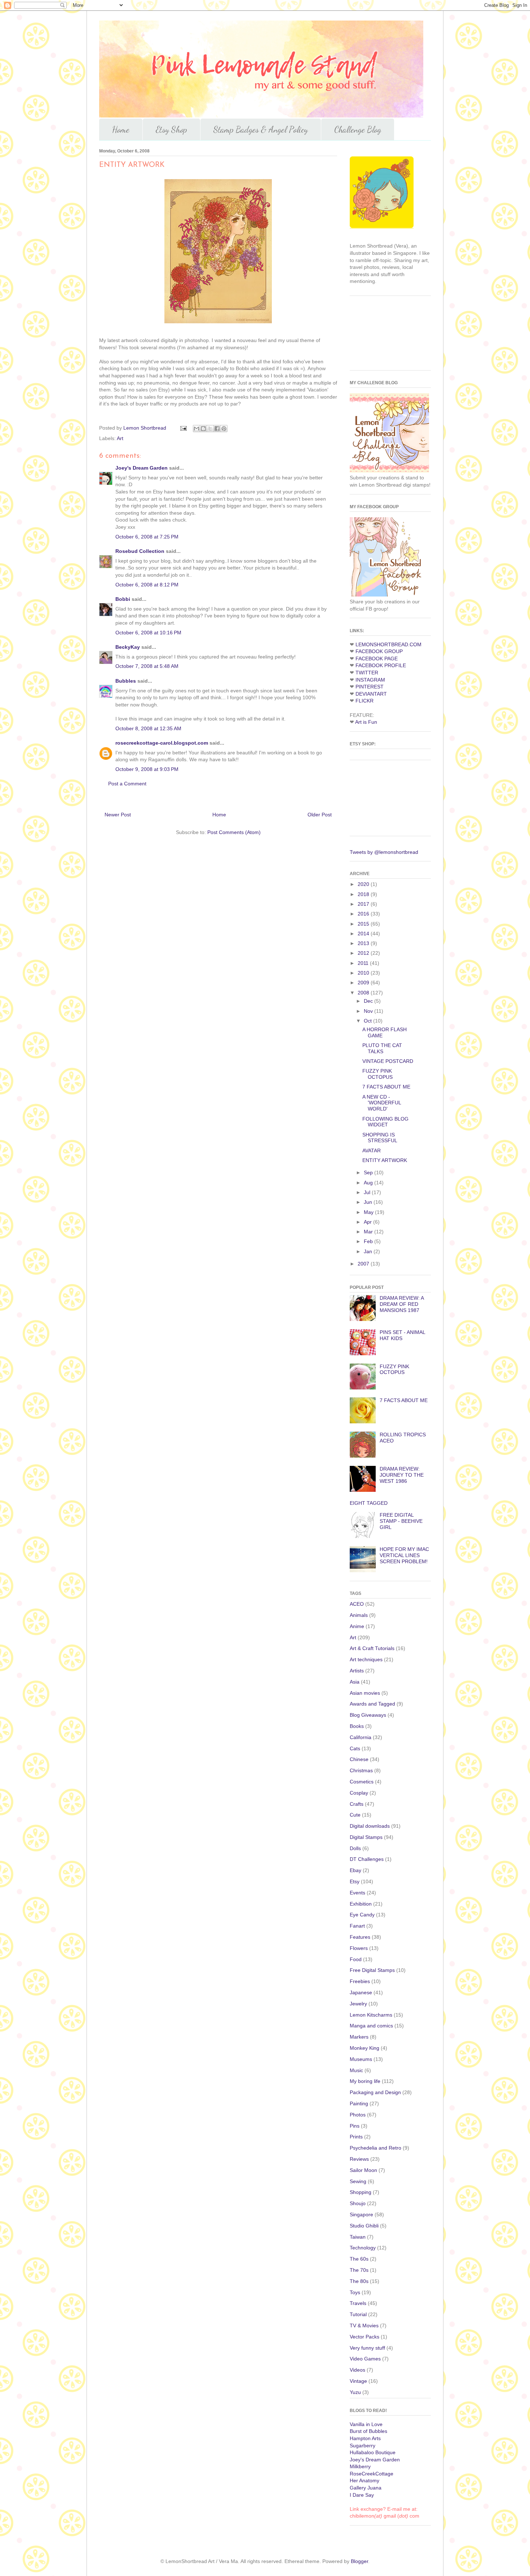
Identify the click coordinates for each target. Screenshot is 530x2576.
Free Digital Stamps (372, 1970)
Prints (356, 2137)
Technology (363, 2248)
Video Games (365, 2359)
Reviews (359, 2159)
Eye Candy (362, 1915)
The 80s (359, 2281)
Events (357, 1893)
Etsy (355, 1881)
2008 (364, 993)
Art (120, 438)
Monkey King (365, 2048)
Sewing (358, 2181)
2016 (364, 914)
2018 (364, 894)
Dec (369, 1001)
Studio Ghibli (364, 2226)
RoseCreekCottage (372, 2474)
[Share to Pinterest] (224, 429)
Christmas (361, 1770)
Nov (369, 1011)
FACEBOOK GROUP (379, 651)
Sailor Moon (363, 2170)
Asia (355, 1682)
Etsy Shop (171, 130)
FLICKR (365, 701)
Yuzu (355, 2392)
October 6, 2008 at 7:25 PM (147, 537)
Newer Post (118, 815)
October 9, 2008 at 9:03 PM (147, 769)
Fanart (357, 1926)
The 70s (359, 2270)
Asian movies (365, 1693)
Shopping (361, 2192)
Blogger (359, 2561)
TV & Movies (364, 2326)
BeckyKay (128, 647)
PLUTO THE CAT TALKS (382, 1048)
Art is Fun (366, 722)
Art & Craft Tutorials (372, 1648)
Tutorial (358, 2314)
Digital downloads (370, 1826)
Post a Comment (127, 784)
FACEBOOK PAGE (377, 659)
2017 (364, 904)
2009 (364, 983)
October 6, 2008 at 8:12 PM (147, 585)
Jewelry (358, 2004)
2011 (364, 963)
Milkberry (360, 2466)
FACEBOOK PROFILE (381, 665)
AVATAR (372, 1150)
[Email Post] (183, 428)
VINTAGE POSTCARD (388, 1061)
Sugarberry (363, 2446)
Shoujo (358, 2203)
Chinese (359, 1759)
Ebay (355, 1870)
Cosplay (359, 1793)
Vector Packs (365, 2337)
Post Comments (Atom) (234, 832)
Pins (355, 2126)
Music (356, 2070)
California (361, 1737)
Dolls (355, 1848)
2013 (364, 943)
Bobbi (123, 599)
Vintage (358, 2381)
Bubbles (126, 681)
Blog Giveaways (368, 1715)
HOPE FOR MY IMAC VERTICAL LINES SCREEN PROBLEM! (404, 1555)
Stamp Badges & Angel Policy (261, 130)
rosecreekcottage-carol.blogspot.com (162, 743)
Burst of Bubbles (368, 2431)
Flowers (359, 1948)
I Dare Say (362, 2495)
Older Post (320, 815)
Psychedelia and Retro (376, 2148)
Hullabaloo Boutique (373, 2452)
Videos (357, 2370)
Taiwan (358, 2237)
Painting (359, 2103)
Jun (369, 1202)
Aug (369, 1183)
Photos (358, 2115)
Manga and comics (371, 2026)
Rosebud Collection (140, 551)
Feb (369, 1241)
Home (121, 130)
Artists (357, 1671)
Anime (357, 1626)
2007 (364, 1264)
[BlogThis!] (203, 429)
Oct (368, 1021)
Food (356, 1959)
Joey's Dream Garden (142, 468)
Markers (359, 2037)
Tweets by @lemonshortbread (384, 852)
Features (360, 1937)
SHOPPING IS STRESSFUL (380, 1138)
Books (357, 1726)
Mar (369, 1232)
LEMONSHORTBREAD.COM (388, 644)
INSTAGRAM (370, 680)
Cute (355, 1815)
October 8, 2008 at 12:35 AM (148, 728)
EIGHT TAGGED (369, 1503)
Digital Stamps (366, 1837)
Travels (358, 2303)
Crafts (357, 1804)
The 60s (359, 2259)
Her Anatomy (365, 2480)
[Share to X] (210, 429)
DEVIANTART (371, 694)
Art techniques (366, 1659)
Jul (368, 1192)
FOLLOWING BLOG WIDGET (385, 1122)
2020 (364, 884)
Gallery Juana (366, 2488)
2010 (364, 973)
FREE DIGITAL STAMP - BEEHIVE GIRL (401, 1521)
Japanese (361, 1992)
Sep (369, 1172)
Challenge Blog (358, 130)
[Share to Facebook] (217, 429)
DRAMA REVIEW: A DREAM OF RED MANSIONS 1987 (402, 1304)
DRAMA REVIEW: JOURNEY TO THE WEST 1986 (402, 1475)
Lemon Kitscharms (371, 2015)
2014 (364, 934)
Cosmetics (362, 1782)
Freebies (360, 1981)
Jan (369, 1251)
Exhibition (361, 1904)
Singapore (361, 2214)
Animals (359, 1615)
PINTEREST (370, 687)
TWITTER (367, 673)
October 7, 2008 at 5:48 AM (147, 666)
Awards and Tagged (372, 1704)
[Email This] (196, 429)
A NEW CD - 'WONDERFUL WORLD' (382, 1103)
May (369, 1212)
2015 (364, 924)
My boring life (365, 2081)
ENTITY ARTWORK (385, 1160)
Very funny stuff (367, 2348)
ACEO (357, 1604)
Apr (368, 1222)
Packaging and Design (375, 2092)
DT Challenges (367, 1859)
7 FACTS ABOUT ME (386, 1087)
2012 (364, 953)
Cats (355, 1748)
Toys (355, 2292)
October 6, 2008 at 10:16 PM (148, 633)
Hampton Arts (365, 2438)
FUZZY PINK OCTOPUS (377, 1074)
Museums (361, 2059)
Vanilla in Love (366, 2424)
